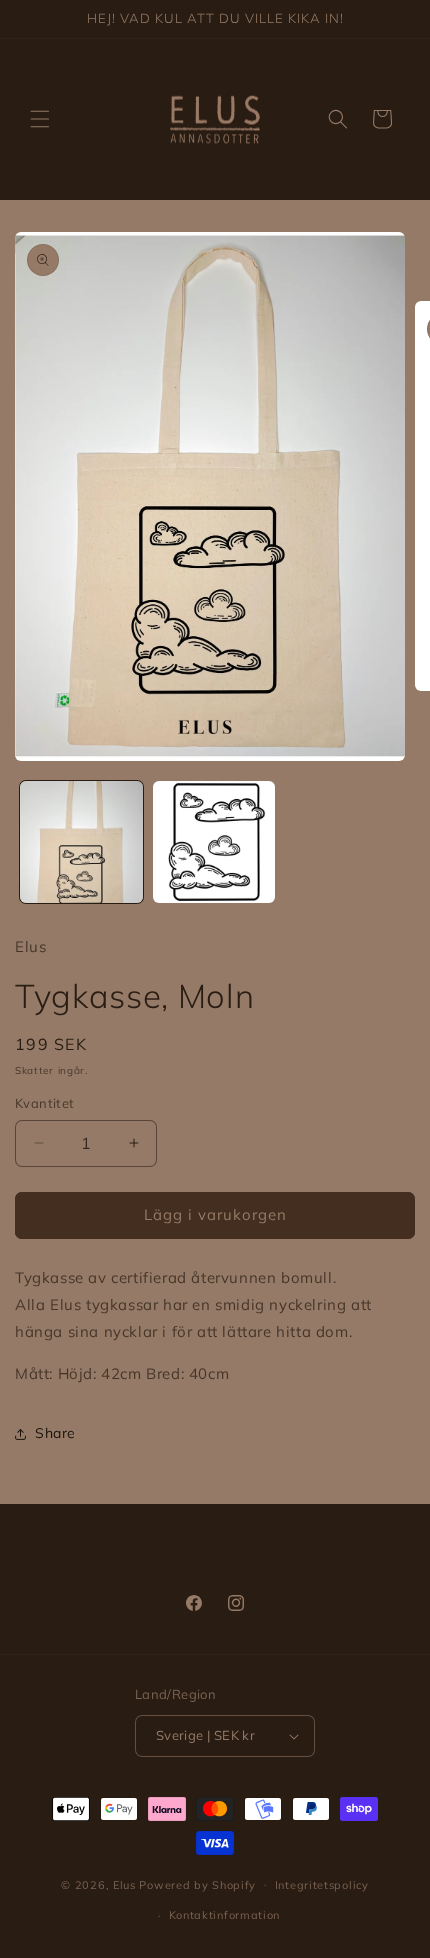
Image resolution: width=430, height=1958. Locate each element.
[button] (40, 119)
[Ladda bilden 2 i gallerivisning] (214, 842)
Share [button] (55, 1433)
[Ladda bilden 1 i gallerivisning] (81, 842)
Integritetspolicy (322, 1885)
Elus (124, 1884)
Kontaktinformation (225, 1915)
